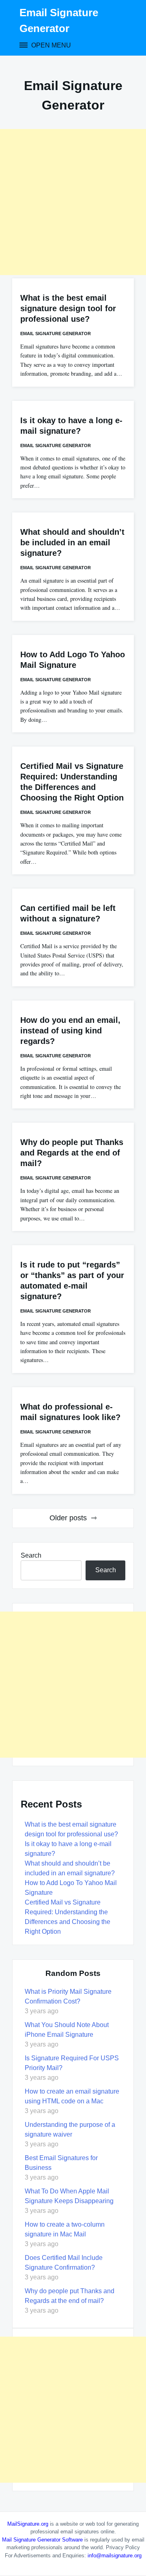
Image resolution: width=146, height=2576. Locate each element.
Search (31, 1555)
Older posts (68, 1518)
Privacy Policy (123, 2547)
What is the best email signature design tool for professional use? (68, 308)
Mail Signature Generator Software (42, 2540)
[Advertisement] (73, 202)
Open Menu (50, 45)
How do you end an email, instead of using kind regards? (70, 1031)
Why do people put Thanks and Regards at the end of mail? (72, 1153)
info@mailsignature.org (115, 2556)
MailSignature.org (28, 2524)
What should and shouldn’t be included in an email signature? (72, 542)
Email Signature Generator (56, 334)
